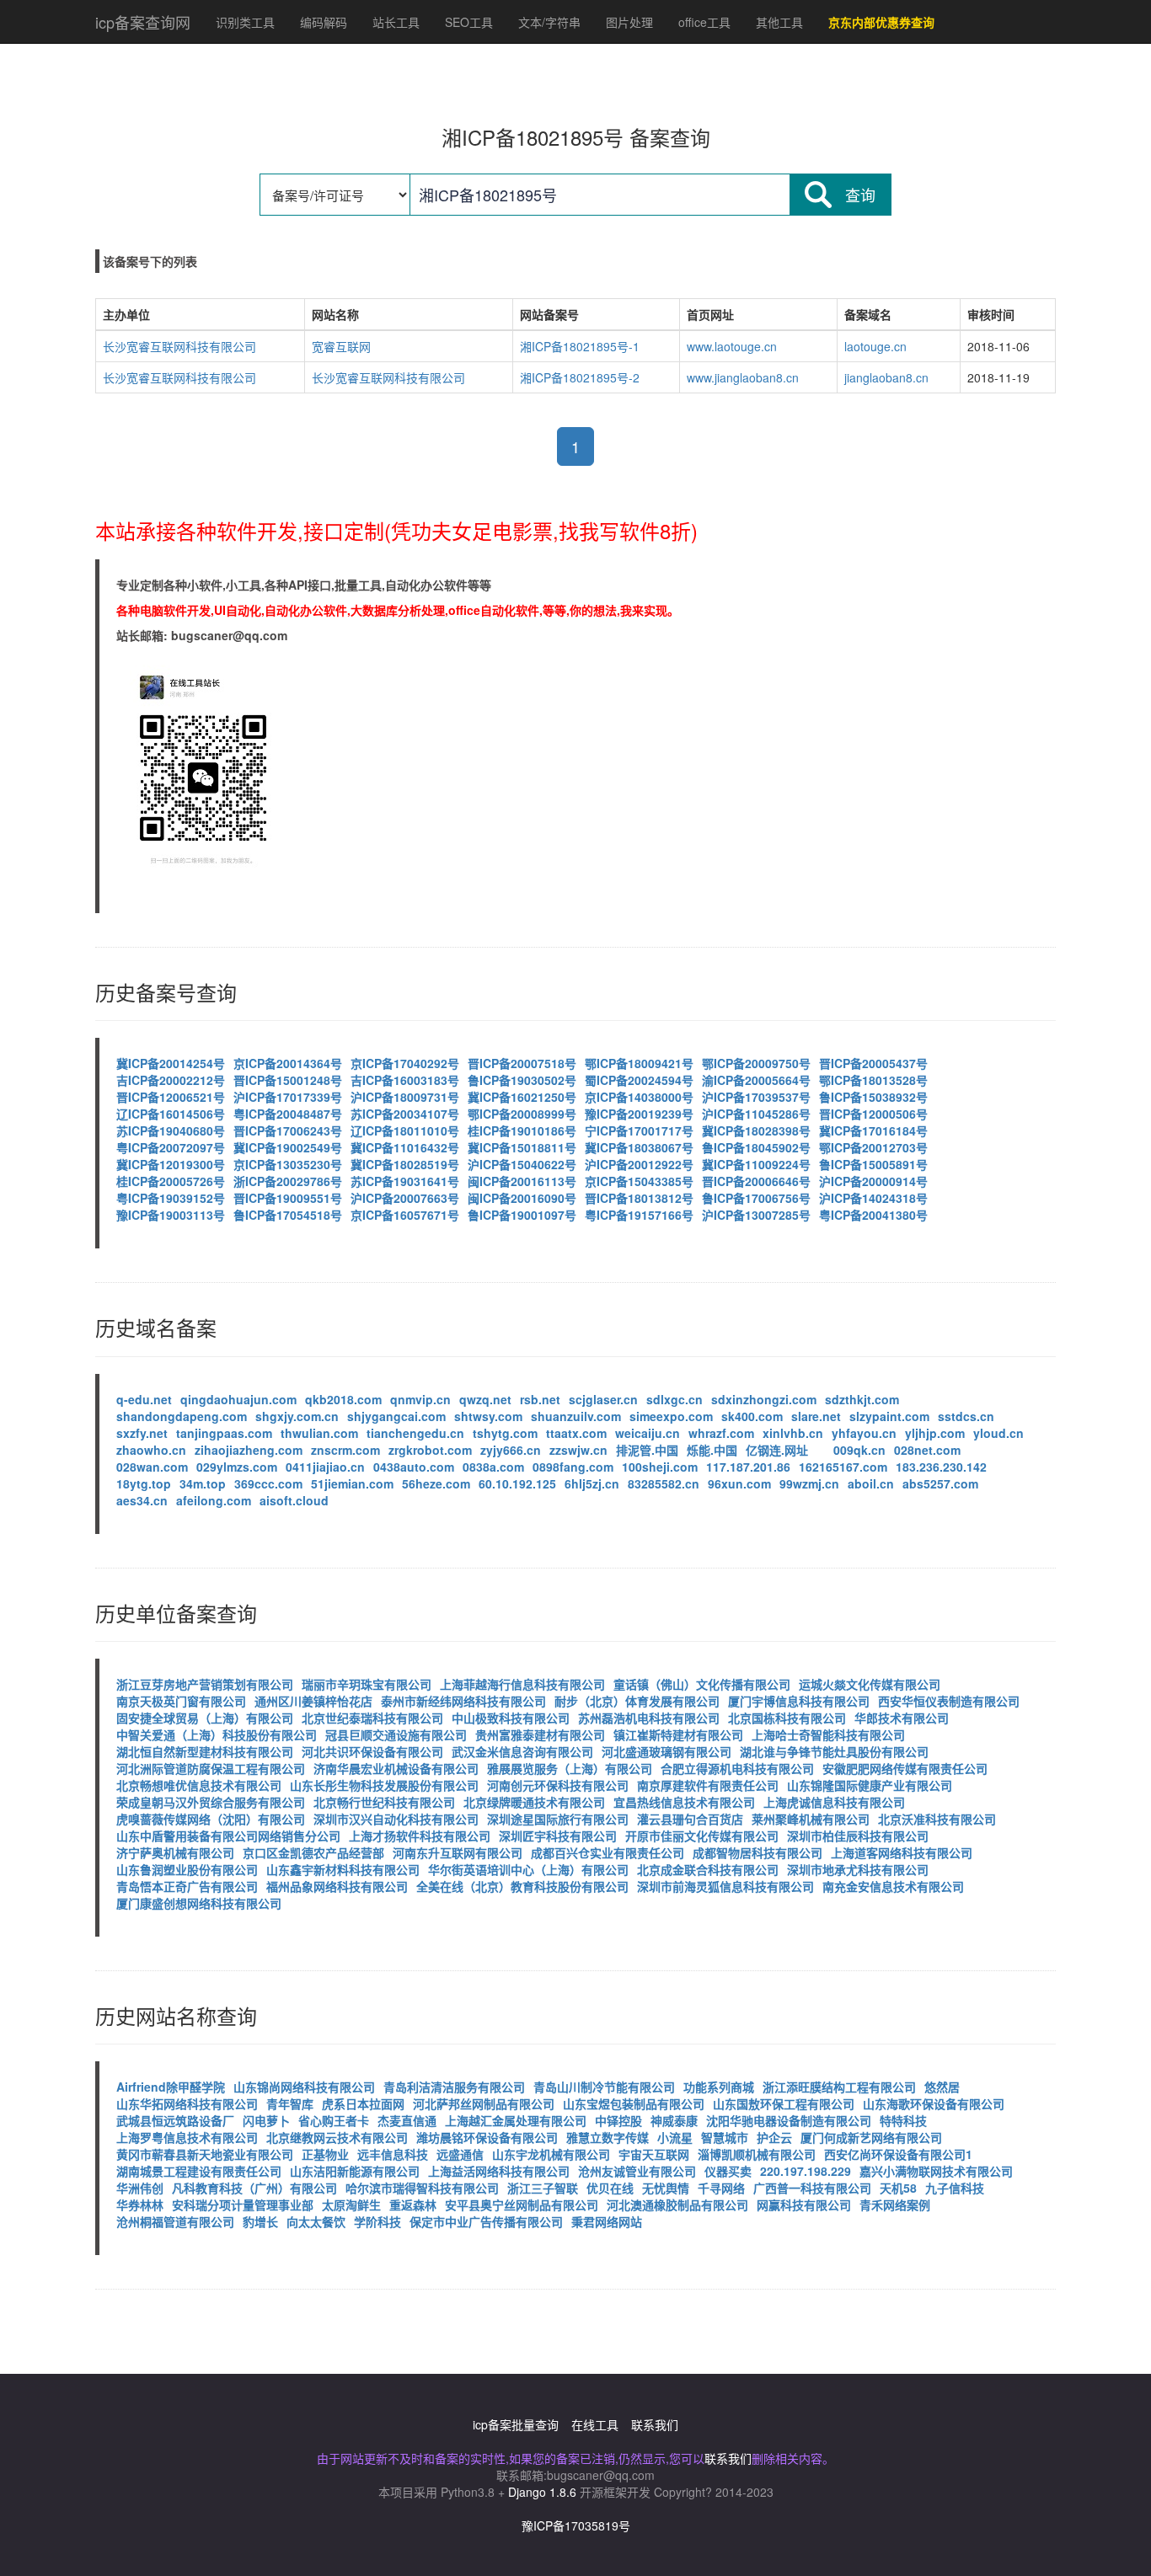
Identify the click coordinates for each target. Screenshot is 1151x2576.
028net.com (927, 1450)
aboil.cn (871, 1483)
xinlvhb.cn (793, 1433)
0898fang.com (573, 1467)
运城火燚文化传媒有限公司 (870, 1684)
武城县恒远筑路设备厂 (175, 2120)
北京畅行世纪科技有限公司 (384, 1802)
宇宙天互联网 (654, 2154)
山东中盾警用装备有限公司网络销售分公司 (228, 1836)
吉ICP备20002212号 (171, 1080)
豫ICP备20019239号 (639, 1114)
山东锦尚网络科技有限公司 (304, 2087)
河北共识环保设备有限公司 (372, 1751)
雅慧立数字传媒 (608, 2137)
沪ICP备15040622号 (522, 1164)
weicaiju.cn (648, 1433)
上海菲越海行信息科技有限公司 (522, 1684)
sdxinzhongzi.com (764, 1399)
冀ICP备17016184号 (873, 1130)
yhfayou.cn (864, 1433)
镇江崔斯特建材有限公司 (678, 1734)
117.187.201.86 (748, 1467)
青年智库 (290, 2103)
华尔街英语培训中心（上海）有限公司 (528, 1869)
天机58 (898, 2188)
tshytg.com (505, 1433)
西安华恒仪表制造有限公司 (949, 1701)
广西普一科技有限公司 (812, 2188)
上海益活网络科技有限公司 (499, 2171)
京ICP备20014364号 (288, 1063)
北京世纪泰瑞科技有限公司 (372, 1718)
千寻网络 (721, 2188)
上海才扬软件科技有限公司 (420, 1836)
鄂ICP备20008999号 (522, 1114)
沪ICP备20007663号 (405, 1198)
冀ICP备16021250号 (522, 1097)
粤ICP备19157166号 (639, 1215)
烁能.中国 (712, 1450)
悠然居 (942, 2087)
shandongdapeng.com (182, 1416)
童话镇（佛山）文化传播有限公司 (702, 1684)
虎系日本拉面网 (363, 2103)
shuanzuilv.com (576, 1416)
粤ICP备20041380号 (873, 1215)
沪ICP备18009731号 (405, 1097)
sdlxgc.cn (675, 1399)
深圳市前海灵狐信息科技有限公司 (725, 1886)
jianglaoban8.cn (886, 377)
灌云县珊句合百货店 (690, 1819)
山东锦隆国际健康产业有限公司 (870, 1785)
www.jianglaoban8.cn (743, 377)
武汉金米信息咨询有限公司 (522, 1751)
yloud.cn (998, 1433)
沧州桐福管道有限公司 (175, 2221)
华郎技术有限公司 (902, 1718)
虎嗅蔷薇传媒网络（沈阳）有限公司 (211, 1819)
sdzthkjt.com (862, 1399)
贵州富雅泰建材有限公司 (540, 1734)
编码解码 (324, 22)
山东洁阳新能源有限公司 (355, 2171)
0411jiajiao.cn (325, 1467)
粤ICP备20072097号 (171, 1147)
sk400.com (752, 1416)
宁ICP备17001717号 (639, 1130)
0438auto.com (414, 1467)
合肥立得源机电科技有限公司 (737, 1768)
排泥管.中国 (647, 1450)
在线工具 (595, 2424)
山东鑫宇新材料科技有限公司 (343, 1869)
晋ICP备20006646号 (756, 1181)
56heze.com (436, 1483)
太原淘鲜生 (351, 2205)
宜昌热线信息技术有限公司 (684, 1802)
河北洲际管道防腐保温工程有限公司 (211, 1768)
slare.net (816, 1416)
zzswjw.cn (578, 1450)
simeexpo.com (671, 1416)
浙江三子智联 (543, 2188)
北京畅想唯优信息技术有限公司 (199, 1785)
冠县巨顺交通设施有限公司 (396, 1734)
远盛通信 (460, 2154)
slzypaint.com (889, 1416)
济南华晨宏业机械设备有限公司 (396, 1768)
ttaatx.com (576, 1433)
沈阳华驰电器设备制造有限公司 (789, 2120)
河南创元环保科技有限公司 (558, 1785)
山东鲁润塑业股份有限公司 (187, 1869)
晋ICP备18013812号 (639, 1198)
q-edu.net (144, 1399)
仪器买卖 (728, 2171)
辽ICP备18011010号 (405, 1130)
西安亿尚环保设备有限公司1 (898, 2154)
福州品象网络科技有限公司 (337, 1886)
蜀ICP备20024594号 (639, 1080)
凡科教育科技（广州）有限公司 (254, 2188)
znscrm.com (345, 1450)
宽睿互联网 (341, 346)
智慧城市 (725, 2137)
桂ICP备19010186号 (522, 1130)
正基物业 (325, 2154)
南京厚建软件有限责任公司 (708, 1785)
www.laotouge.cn (732, 346)
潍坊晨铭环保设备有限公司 (487, 2137)
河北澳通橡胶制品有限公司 (677, 2205)
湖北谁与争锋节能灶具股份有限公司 (834, 1751)
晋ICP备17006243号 (288, 1130)
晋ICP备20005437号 (873, 1063)
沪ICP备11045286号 (756, 1114)
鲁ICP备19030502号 (522, 1080)
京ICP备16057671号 (405, 1215)
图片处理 (629, 22)
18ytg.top (144, 1483)
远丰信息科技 (393, 2154)
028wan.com (152, 1467)
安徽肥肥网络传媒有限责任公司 (905, 1768)
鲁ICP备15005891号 (873, 1164)
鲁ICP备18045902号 (756, 1147)
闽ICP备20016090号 (522, 1198)
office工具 (704, 22)
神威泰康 (674, 2120)
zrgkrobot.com (430, 1450)
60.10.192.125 (517, 1483)
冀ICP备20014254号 (171, 1063)
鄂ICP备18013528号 (873, 1080)
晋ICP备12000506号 (873, 1114)
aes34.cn (142, 1500)
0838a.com (493, 1467)
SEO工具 (469, 22)
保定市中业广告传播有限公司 (486, 2221)
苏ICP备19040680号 (171, 1130)
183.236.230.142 (941, 1467)
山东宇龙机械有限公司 (551, 2154)
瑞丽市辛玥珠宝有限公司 (367, 1684)
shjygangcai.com (396, 1416)
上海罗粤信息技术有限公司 (187, 2137)
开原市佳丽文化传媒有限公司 (702, 1836)
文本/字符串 (549, 22)
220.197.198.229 (806, 2171)
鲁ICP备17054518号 (288, 1215)
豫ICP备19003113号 (171, 1215)
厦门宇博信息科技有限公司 (799, 1701)
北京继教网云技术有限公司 (337, 2137)
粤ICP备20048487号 (288, 1114)
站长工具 (396, 22)
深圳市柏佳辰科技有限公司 (858, 1836)
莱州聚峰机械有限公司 (811, 1819)
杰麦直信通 (407, 2120)
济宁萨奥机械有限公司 (175, 1852)
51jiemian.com (352, 1483)
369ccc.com (268, 1483)
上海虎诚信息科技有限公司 (834, 1802)
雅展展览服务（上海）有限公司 (570, 1768)
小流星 (675, 2137)
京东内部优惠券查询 (881, 22)
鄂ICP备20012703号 (873, 1147)
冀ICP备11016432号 (405, 1147)
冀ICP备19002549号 (288, 1147)
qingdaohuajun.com (238, 1399)
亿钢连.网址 (777, 1450)
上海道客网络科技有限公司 (902, 1852)
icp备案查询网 (143, 22)
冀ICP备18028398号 (756, 1130)
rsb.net (540, 1399)
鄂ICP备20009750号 (756, 1063)
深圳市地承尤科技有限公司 (858, 1869)
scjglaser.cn (603, 1399)
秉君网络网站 (607, 2221)
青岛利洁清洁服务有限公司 (454, 2087)
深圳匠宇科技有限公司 (558, 1836)
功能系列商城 (719, 2087)
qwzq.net (485, 1399)
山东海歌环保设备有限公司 (934, 2103)
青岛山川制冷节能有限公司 (604, 2087)
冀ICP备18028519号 (405, 1164)
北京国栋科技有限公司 (787, 1718)
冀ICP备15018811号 (522, 1147)
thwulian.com (319, 1433)
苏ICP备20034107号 (405, 1114)
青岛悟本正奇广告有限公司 (187, 1886)
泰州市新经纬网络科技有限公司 (463, 1701)
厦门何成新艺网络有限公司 (871, 2137)
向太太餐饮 (316, 2221)
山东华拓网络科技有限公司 (187, 2103)
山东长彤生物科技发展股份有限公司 (384, 1785)
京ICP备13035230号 (288, 1164)
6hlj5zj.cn (592, 1483)
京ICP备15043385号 (639, 1181)
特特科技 (903, 2120)
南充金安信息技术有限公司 (893, 1886)
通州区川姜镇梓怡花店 (313, 1701)
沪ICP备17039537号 (756, 1097)
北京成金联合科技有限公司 (708, 1869)
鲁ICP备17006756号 (756, 1198)
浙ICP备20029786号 (288, 1181)
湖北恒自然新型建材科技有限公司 (205, 1751)
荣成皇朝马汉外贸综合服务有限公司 (211, 1802)
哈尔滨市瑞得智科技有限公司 (422, 2188)
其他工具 (779, 22)
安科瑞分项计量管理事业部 (243, 2205)
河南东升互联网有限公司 (458, 1852)
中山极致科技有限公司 (511, 1718)
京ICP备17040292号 (405, 1063)
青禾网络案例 (895, 2205)
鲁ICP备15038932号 (873, 1097)
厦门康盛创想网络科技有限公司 (199, 1903)
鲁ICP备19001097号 (522, 1215)
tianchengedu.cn (415, 1433)
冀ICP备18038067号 (639, 1147)
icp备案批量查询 (516, 2424)
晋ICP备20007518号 (522, 1063)
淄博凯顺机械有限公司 (757, 2154)
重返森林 (413, 2205)
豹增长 (260, 2221)
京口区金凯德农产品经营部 (313, 1852)
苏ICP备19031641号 (405, 1181)
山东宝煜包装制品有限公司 (634, 2103)
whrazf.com (721, 1433)
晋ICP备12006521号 (171, 1097)
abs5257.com (940, 1483)
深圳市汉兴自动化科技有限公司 (396, 1819)
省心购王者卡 (334, 2120)
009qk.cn (859, 1450)
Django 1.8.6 (542, 2492)
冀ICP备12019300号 (171, 1164)
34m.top (203, 1483)
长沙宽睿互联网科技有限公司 (179, 346)
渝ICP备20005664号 (756, 1080)
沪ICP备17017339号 (288, 1097)
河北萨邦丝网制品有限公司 (484, 2103)
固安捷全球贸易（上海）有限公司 (205, 1718)
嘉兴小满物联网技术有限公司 (936, 2171)
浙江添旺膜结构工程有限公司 (839, 2087)
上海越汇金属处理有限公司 (516, 2120)
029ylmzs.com (237, 1467)
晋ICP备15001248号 (288, 1080)
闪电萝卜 (266, 2120)
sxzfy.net (142, 1433)
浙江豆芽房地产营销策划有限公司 (205, 1684)
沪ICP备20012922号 (639, 1164)
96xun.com (739, 1483)
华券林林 (140, 2205)
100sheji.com (660, 1467)
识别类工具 (245, 22)
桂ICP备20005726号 (171, 1181)
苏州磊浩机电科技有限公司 (649, 1718)
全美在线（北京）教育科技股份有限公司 (522, 1886)
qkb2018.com (343, 1399)
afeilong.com (214, 1500)
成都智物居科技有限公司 (758, 1852)
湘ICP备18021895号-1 (580, 346)
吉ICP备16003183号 (405, 1080)
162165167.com (843, 1467)
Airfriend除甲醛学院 (171, 2087)
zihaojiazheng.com (249, 1450)
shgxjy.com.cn (297, 1416)
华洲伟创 (140, 2188)
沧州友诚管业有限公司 (637, 2171)
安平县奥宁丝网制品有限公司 (522, 2205)
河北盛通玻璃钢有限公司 (667, 1751)
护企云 (774, 2137)
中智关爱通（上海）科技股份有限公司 (217, 1734)
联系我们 (655, 2424)
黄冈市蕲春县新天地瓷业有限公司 (205, 2154)
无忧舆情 (666, 2188)
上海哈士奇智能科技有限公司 (828, 1734)
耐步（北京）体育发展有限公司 (637, 1701)
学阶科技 (377, 2221)
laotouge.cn (875, 346)
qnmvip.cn (420, 1399)
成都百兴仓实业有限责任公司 (608, 1852)
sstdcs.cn (966, 1416)
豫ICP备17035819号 (576, 2525)
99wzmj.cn (809, 1483)
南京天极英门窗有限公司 (181, 1701)
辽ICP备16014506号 (171, 1114)
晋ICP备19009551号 (288, 1198)
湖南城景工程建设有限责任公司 (199, 2171)
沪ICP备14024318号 (873, 1198)
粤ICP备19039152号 (171, 1198)
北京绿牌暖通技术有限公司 (534, 1802)
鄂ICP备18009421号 (639, 1063)
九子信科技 (955, 2188)
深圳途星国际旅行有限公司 (558, 1819)
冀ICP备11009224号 (756, 1164)
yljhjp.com (935, 1433)
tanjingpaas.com (224, 1433)
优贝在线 (610, 2188)
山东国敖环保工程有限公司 (784, 2103)
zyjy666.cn (511, 1450)
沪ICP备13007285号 (756, 1215)
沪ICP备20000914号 (873, 1181)
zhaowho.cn (151, 1450)
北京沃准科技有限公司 (937, 1819)
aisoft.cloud (294, 1500)
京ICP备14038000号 (639, 1097)
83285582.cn (664, 1483)
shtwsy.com (488, 1416)
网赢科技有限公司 (804, 2205)
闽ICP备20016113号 (522, 1181)
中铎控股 (618, 2120)
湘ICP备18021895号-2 (580, 377)
